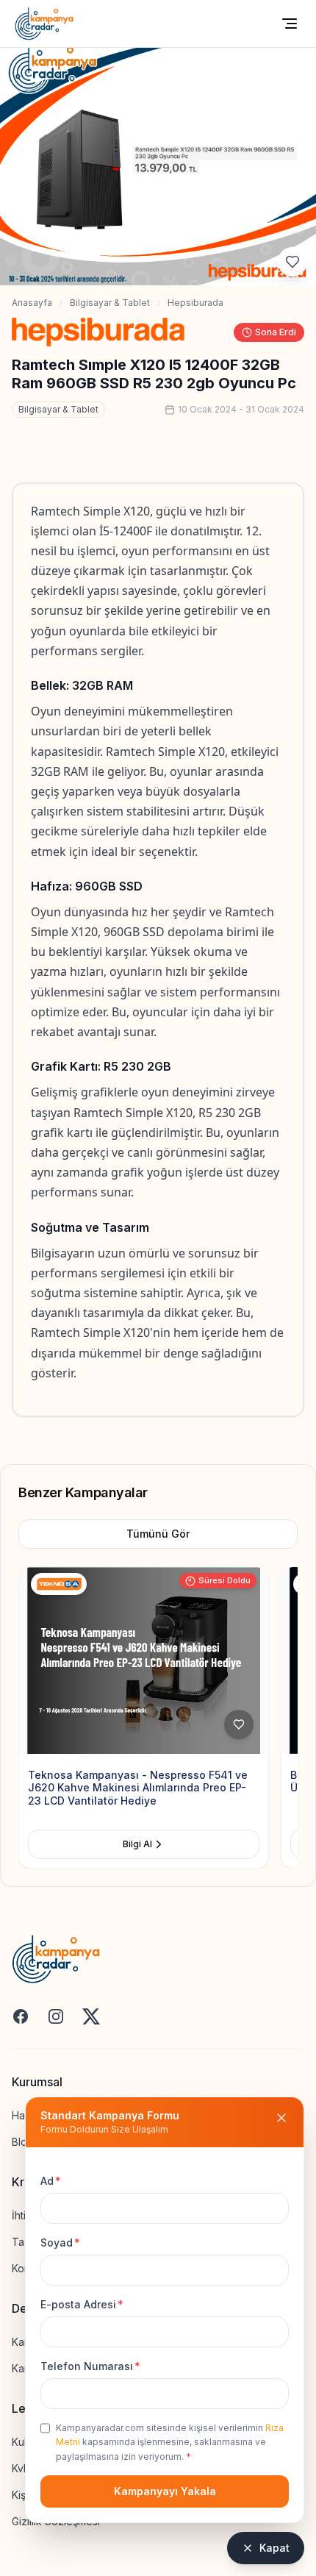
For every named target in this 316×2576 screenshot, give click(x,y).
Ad (51, 2181)
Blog (23, 2142)
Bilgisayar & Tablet (110, 303)
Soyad (60, 2243)
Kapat (274, 2548)
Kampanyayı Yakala (165, 2491)
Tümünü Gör (158, 1534)
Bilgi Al (145, 1844)
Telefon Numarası (90, 2366)
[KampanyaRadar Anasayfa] (44, 24)
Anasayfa (32, 303)
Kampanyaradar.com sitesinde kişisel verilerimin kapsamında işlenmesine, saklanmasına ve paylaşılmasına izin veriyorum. (170, 2442)
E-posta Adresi (82, 2304)
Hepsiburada (195, 303)
